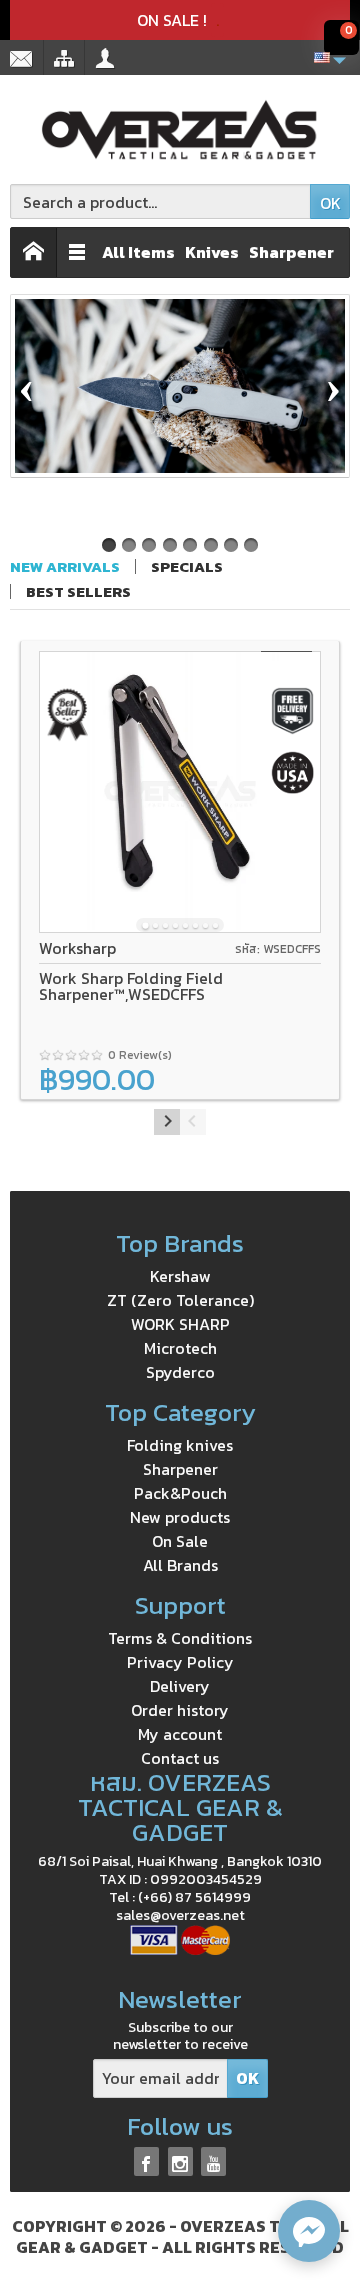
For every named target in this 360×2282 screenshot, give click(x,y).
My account (180, 1734)
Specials (187, 566)
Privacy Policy (180, 1662)
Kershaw (180, 1276)
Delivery (180, 1686)
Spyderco (180, 1372)
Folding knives (180, 1445)
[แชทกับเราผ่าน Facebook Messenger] (309, 2231)
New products (180, 1517)
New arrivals (65, 566)
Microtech (180, 1348)
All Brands (180, 1565)
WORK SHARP (180, 1324)
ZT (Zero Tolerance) (180, 1300)
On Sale (180, 1541)
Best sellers (78, 591)
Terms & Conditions (180, 1638)
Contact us (180, 1758)
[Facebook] (146, 2161)
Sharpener (291, 252)
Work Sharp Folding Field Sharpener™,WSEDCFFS (131, 986)
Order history (180, 1710)
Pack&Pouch (180, 1493)
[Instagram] (180, 2161)
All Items (138, 252)
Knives (212, 252)
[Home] (34, 252)
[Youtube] (213, 2161)
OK (330, 203)
